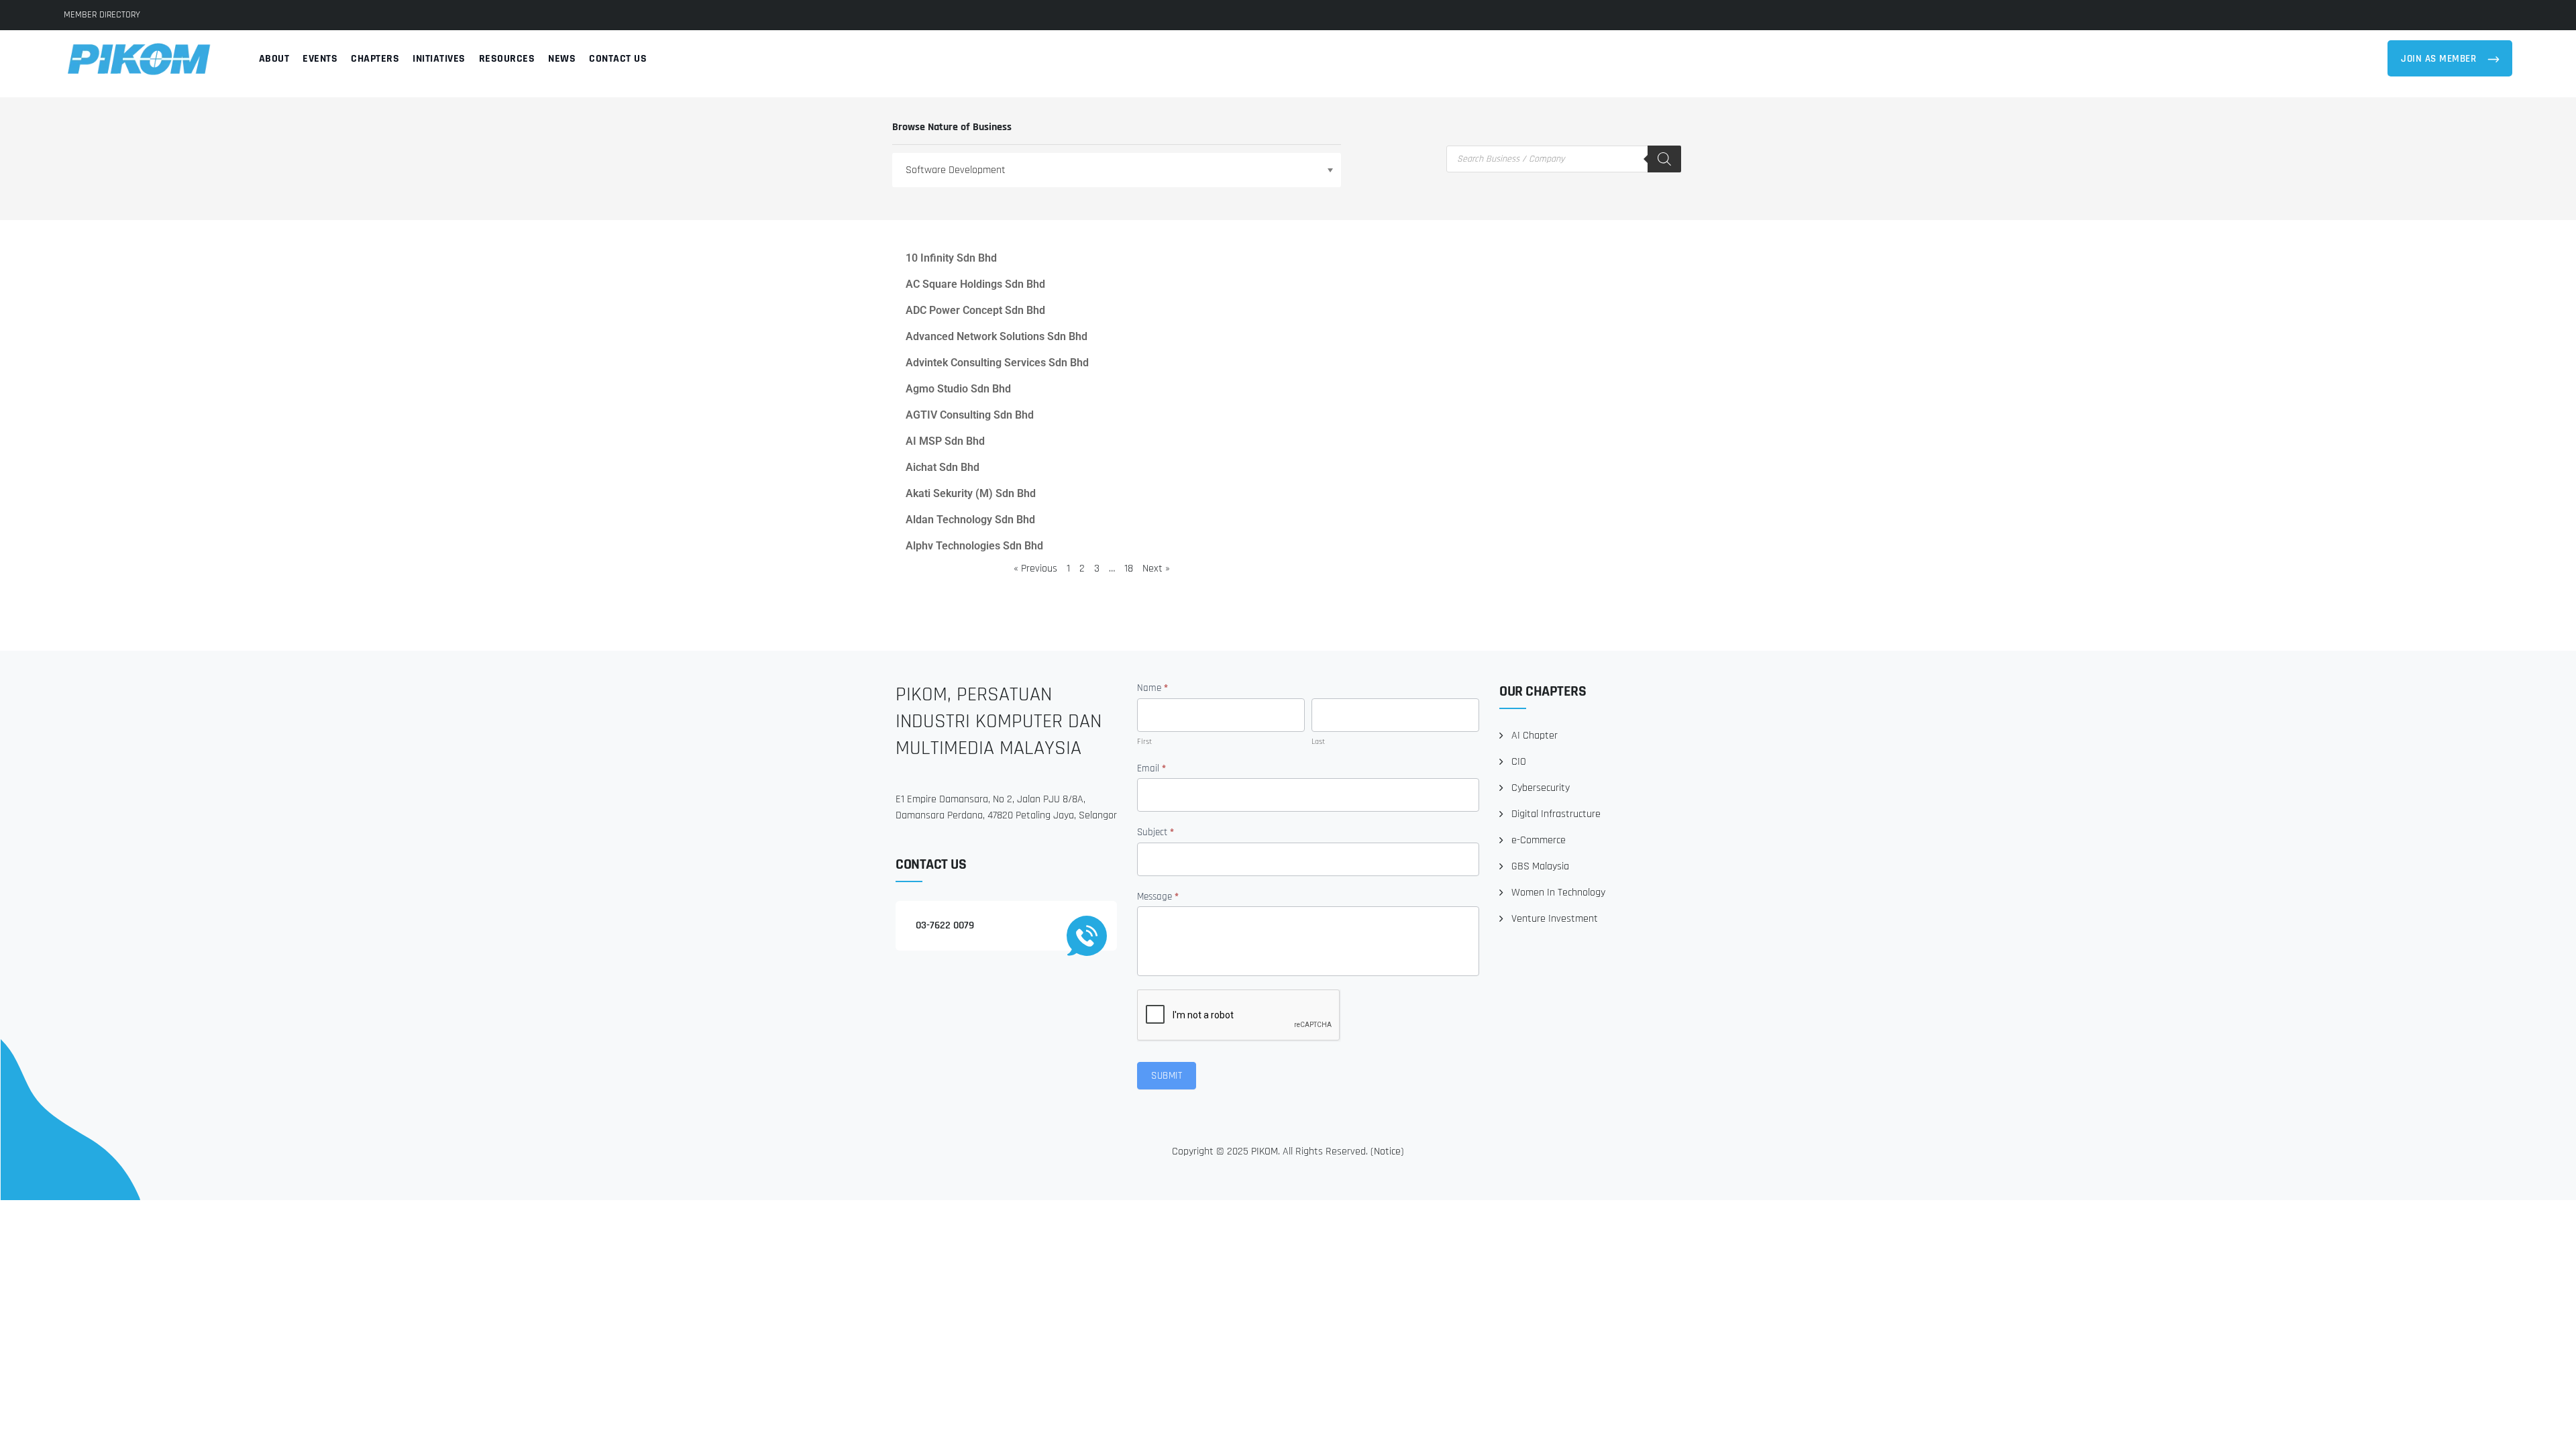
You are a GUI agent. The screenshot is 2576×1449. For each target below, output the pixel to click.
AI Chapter (1535, 736)
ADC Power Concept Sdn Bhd (975, 310)
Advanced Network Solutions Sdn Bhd (997, 336)
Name (1152, 688)
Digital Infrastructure (1556, 814)
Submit (1167, 1076)
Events (320, 59)
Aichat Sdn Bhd (943, 467)
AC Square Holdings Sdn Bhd (975, 284)
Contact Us (618, 59)
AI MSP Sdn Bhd (945, 441)
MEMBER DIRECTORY (102, 15)
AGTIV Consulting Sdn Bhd (970, 415)
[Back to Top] (2547, 1427)
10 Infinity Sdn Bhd (951, 258)
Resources (507, 59)
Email (1151, 768)
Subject (1156, 832)
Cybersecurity (1541, 788)
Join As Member (2440, 59)
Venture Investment (1555, 919)
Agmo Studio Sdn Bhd (958, 389)
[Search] (1664, 159)
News (562, 59)
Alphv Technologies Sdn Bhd (974, 546)
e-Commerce (1539, 840)
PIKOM (1265, 1151)
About (274, 59)
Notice (1387, 1151)
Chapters (375, 59)
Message (1158, 897)
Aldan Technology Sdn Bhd (970, 520)
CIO (1519, 762)
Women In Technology (1558, 893)
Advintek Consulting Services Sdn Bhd (997, 363)
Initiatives (439, 59)
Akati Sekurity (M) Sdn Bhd (971, 493)
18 (1129, 569)
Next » (1156, 569)
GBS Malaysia (1540, 866)
